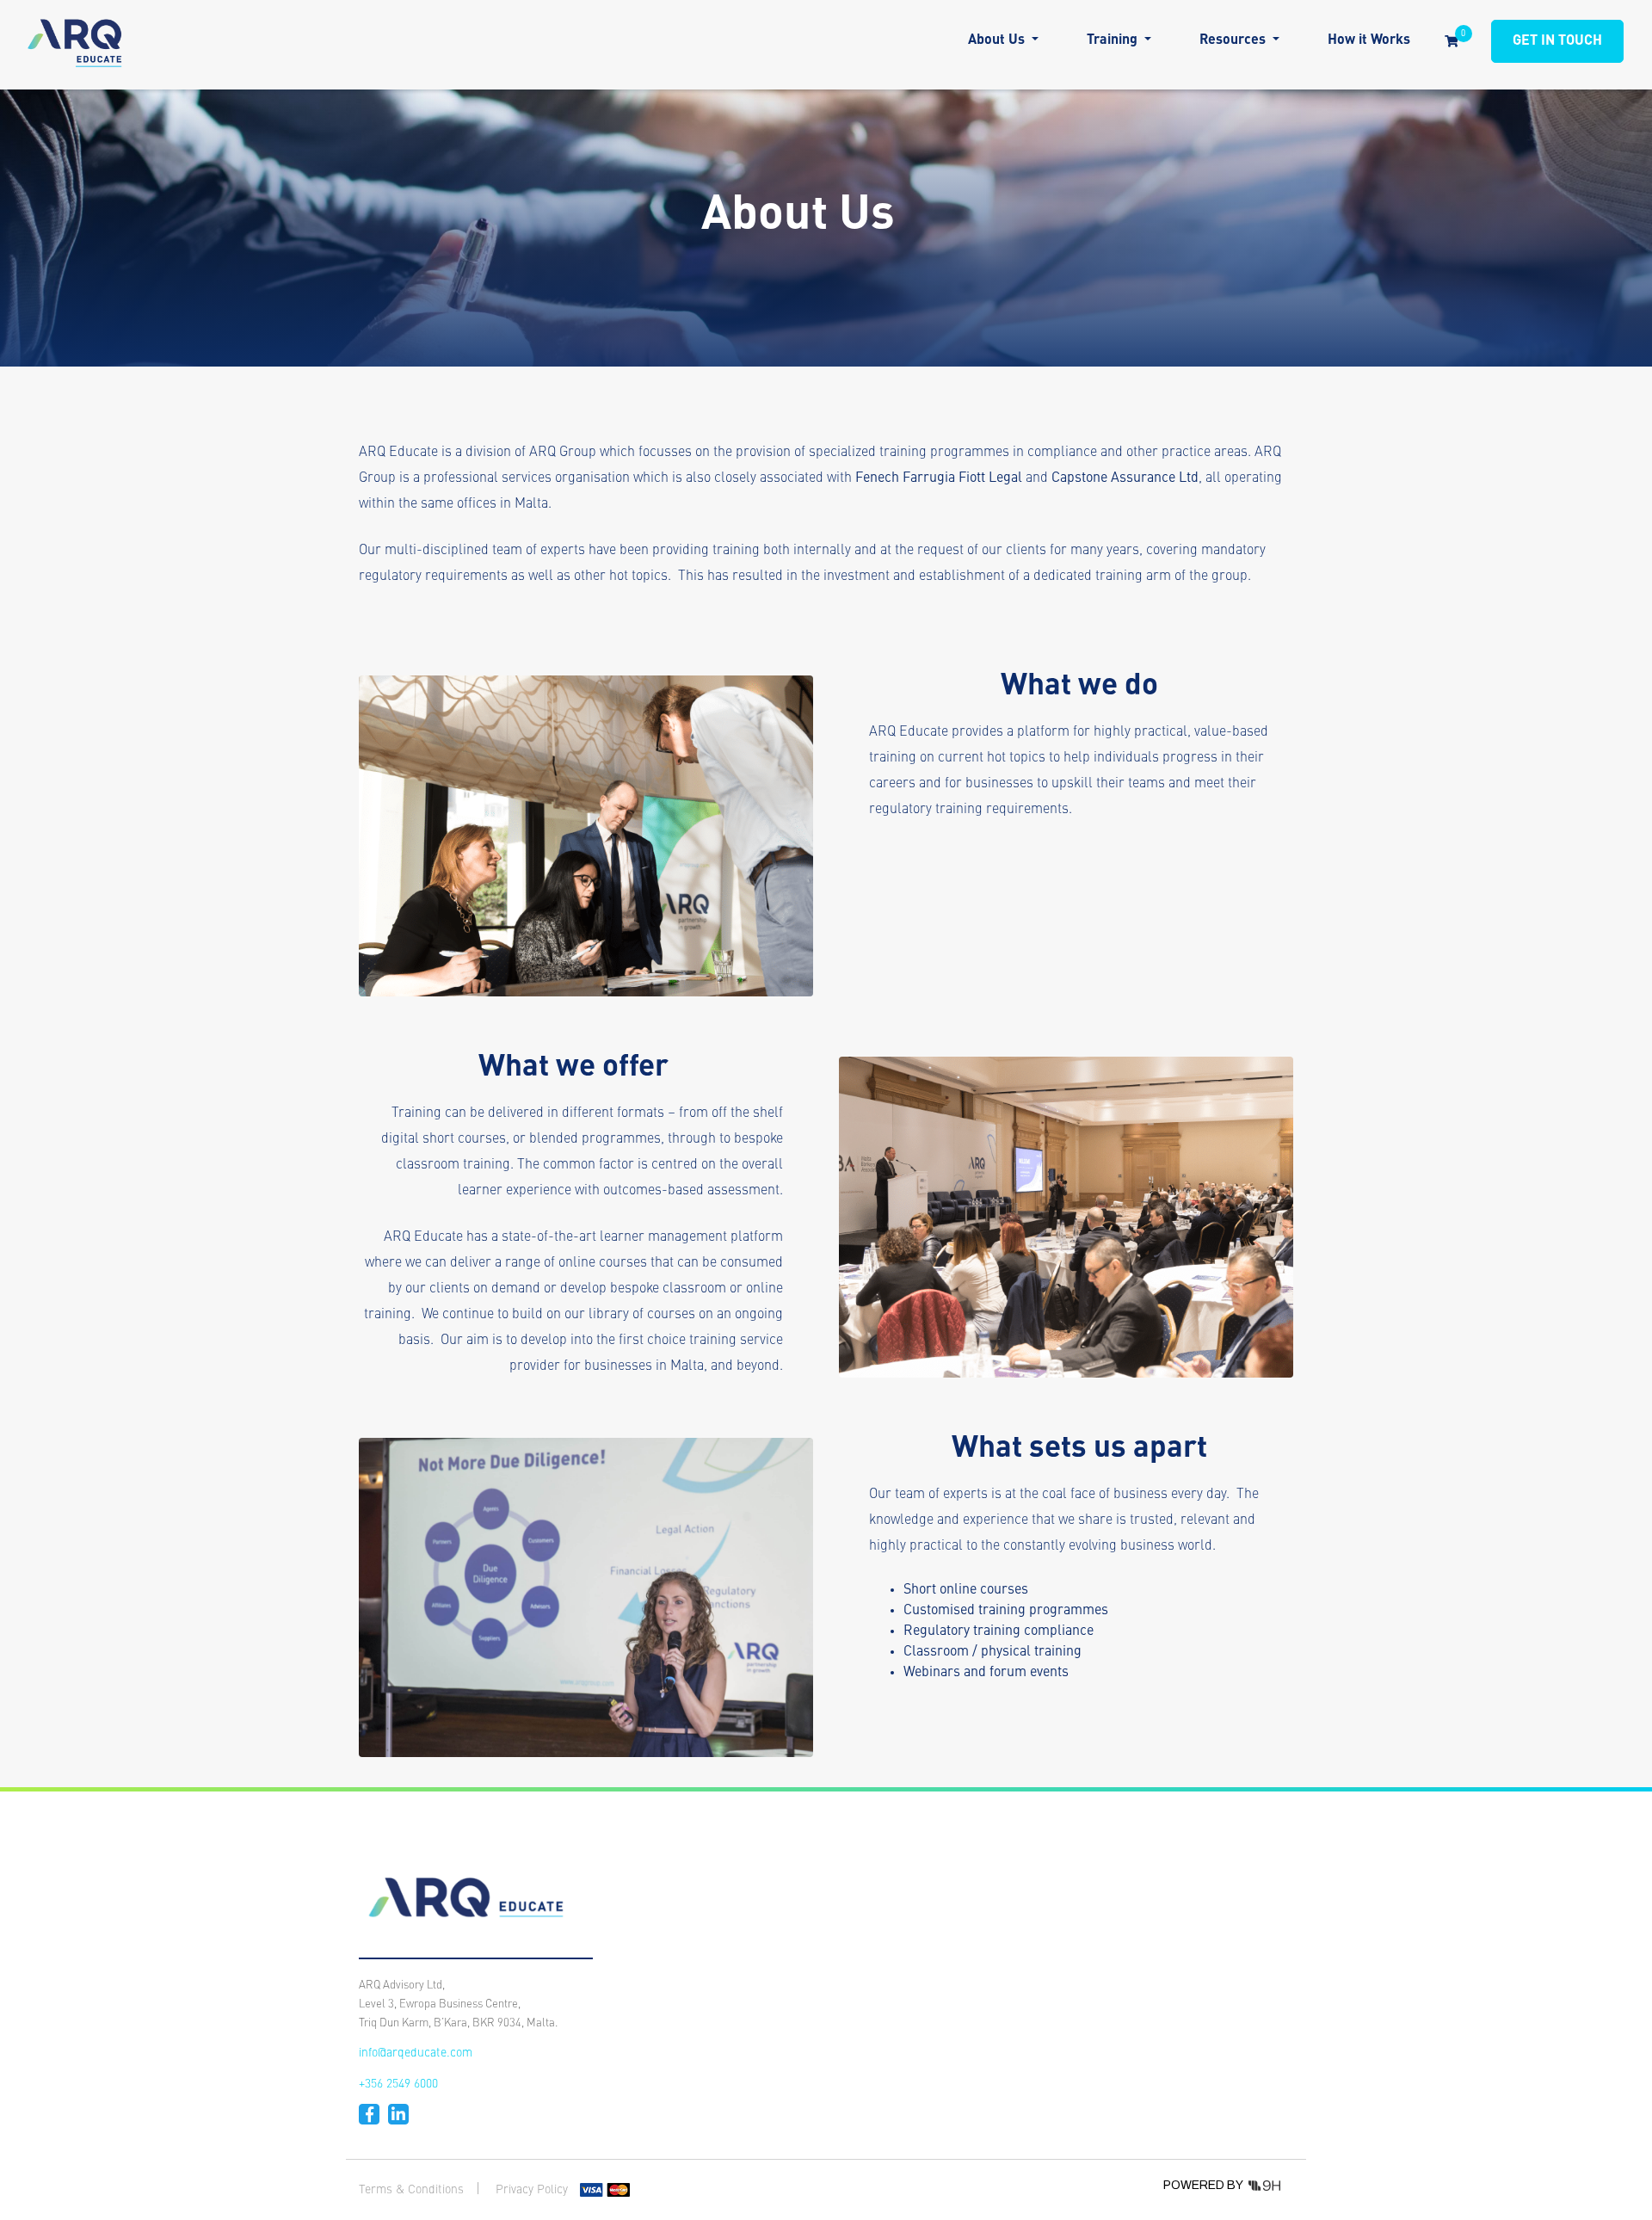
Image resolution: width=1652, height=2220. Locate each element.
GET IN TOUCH (1557, 41)
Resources (1234, 40)
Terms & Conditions (411, 2190)
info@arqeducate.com (416, 2053)
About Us (998, 40)
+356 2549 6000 (398, 2084)
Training (1114, 40)
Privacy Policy (532, 2190)
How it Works (1369, 40)
